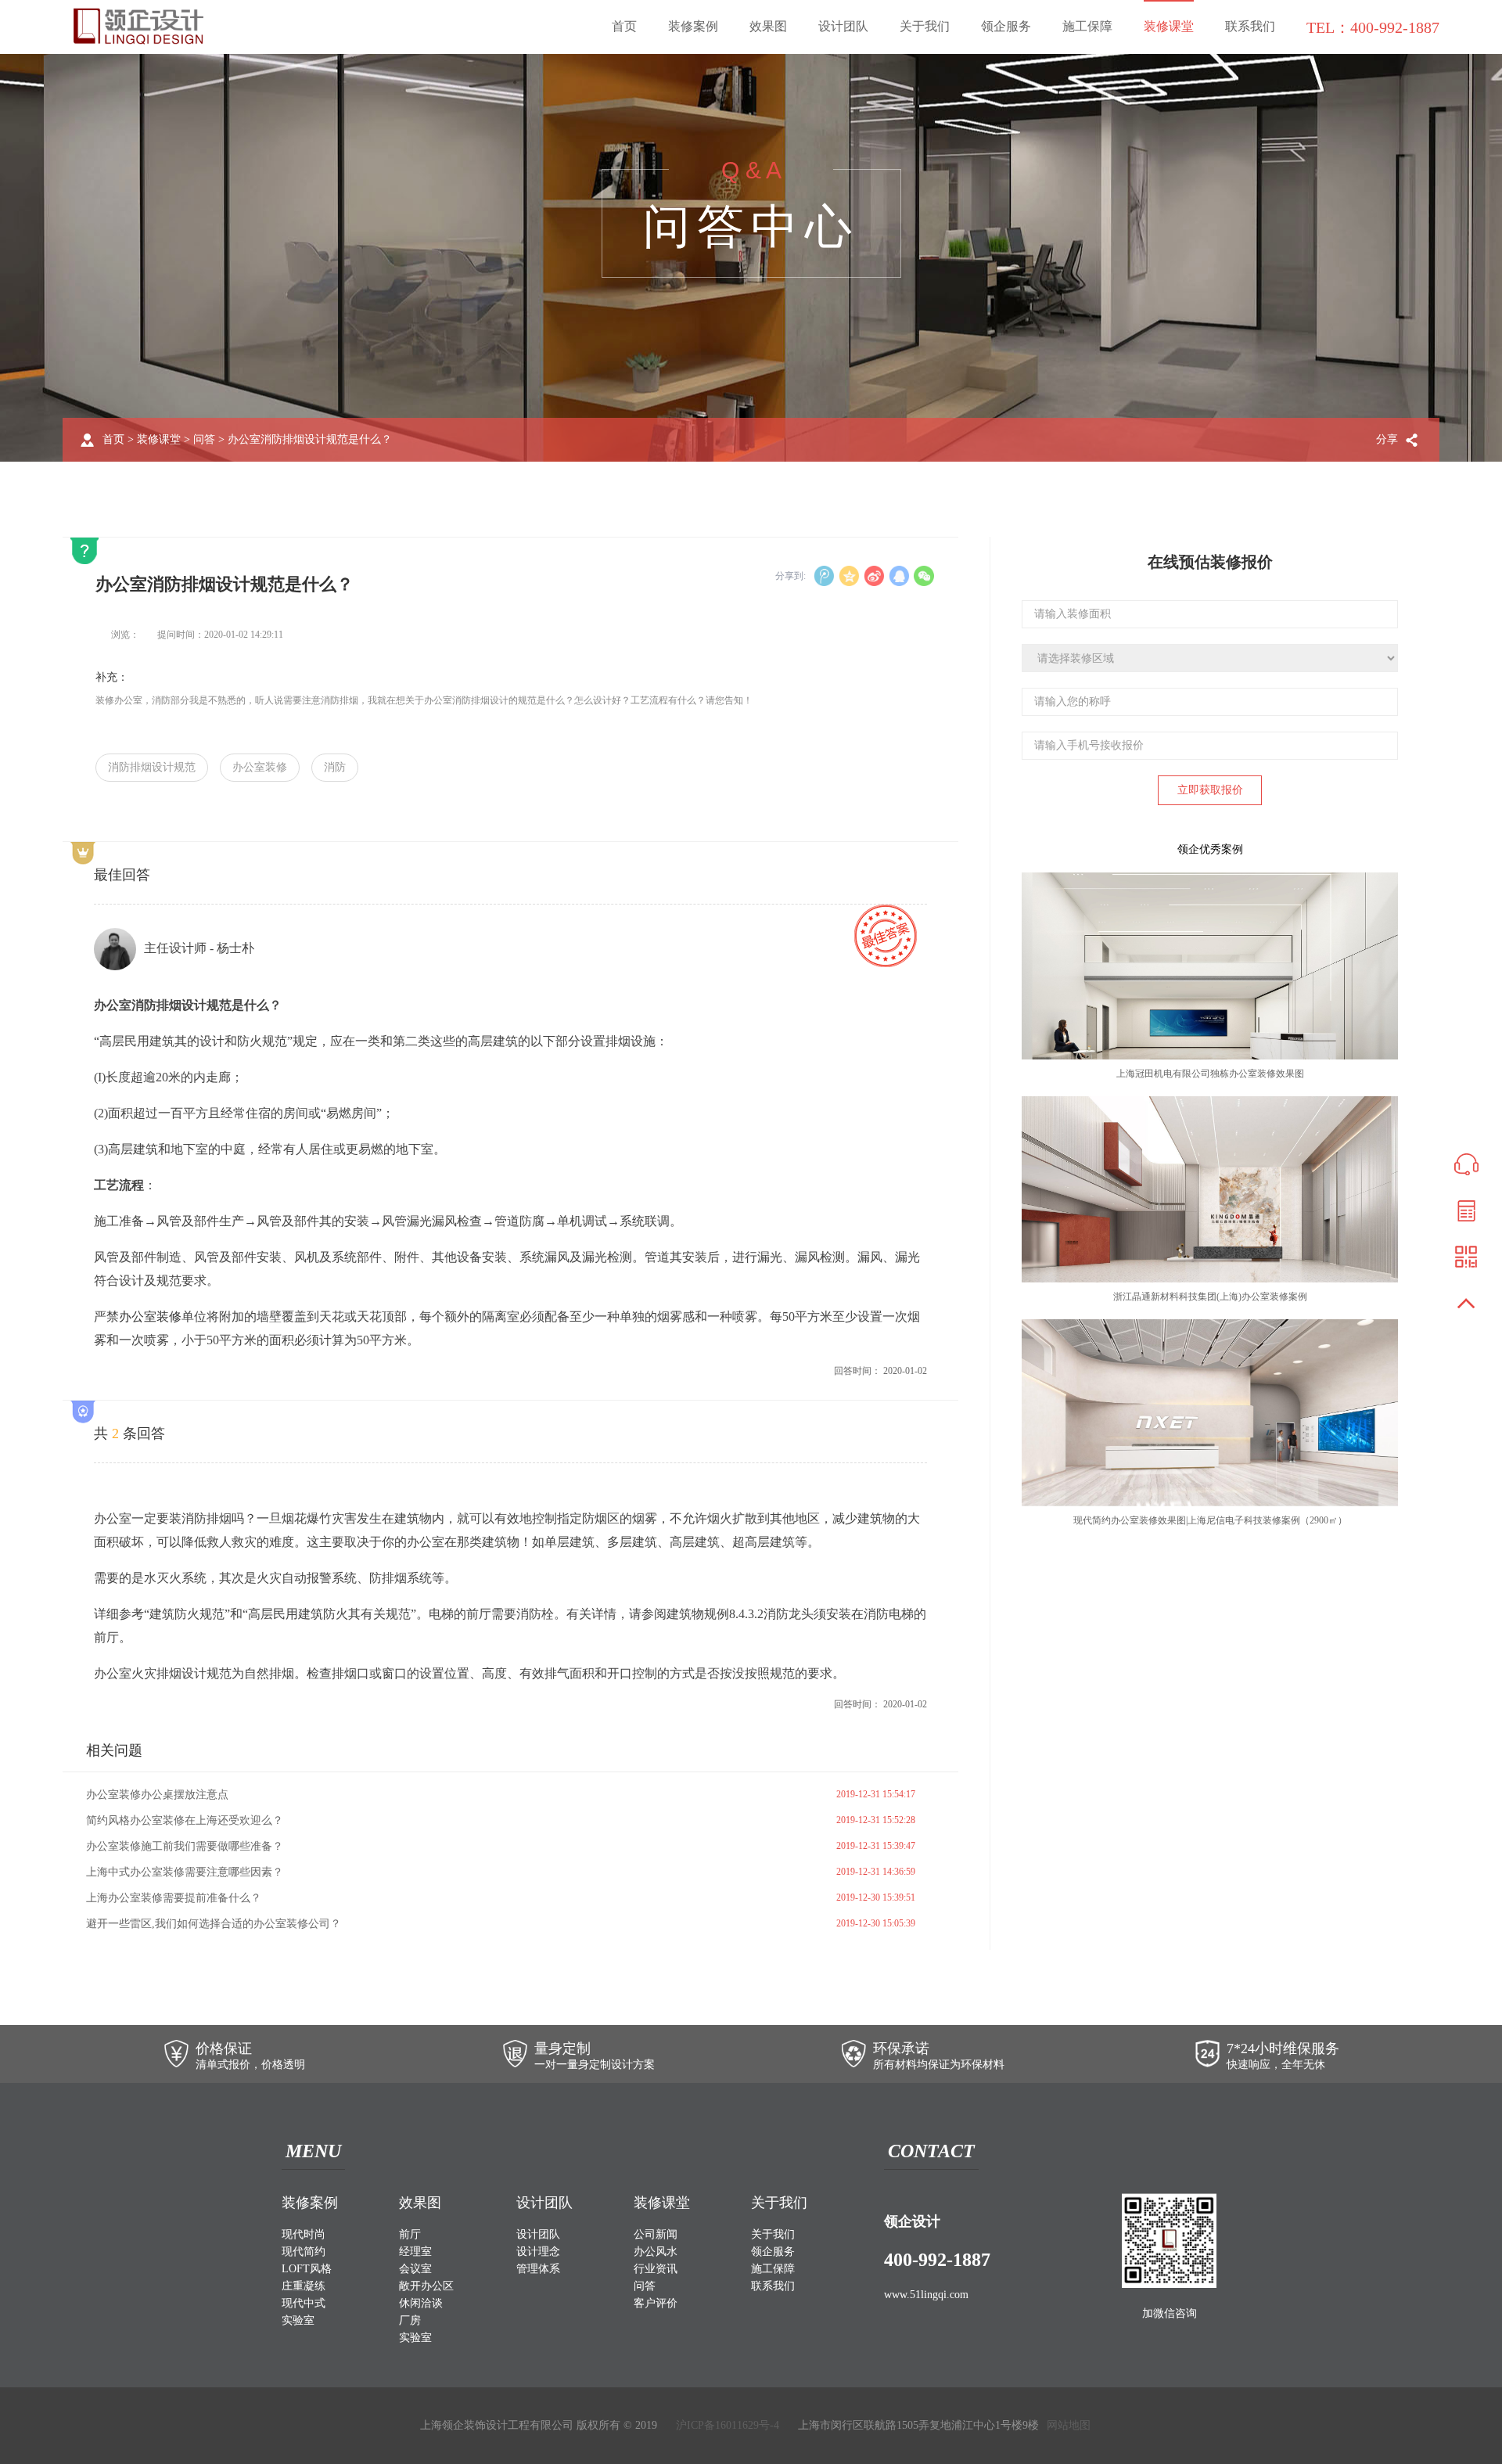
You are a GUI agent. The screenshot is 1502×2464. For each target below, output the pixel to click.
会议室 (415, 2269)
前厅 (410, 2234)
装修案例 (693, 26)
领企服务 (1006, 26)
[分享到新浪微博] (874, 576)
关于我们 (925, 26)
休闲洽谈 (421, 2303)
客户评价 (656, 2303)
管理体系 (538, 2269)
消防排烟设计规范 (152, 767)
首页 (624, 26)
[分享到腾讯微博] (824, 576)
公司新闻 (656, 2234)
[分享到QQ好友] (899, 576)
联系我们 (1250, 26)
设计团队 (843, 26)
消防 (335, 767)
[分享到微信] (924, 576)
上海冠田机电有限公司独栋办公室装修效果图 (1210, 1074)
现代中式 (304, 2303)
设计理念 (538, 2252)
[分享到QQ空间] (849, 576)
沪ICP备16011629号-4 (728, 2425)
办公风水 (656, 2252)
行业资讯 (656, 2269)
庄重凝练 (304, 2286)
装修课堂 (1169, 26)
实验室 (298, 2320)
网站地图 (1069, 2425)
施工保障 (1087, 26)
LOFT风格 (307, 2269)
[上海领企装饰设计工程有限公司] (138, 26)
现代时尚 (304, 2234)
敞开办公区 (426, 2286)
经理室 (415, 2252)
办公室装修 (260, 767)
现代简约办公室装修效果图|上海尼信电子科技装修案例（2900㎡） (1210, 1520)
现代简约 (304, 2252)
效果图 (768, 26)
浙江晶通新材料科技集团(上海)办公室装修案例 (1210, 1297)
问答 (204, 439)
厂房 (410, 2320)
